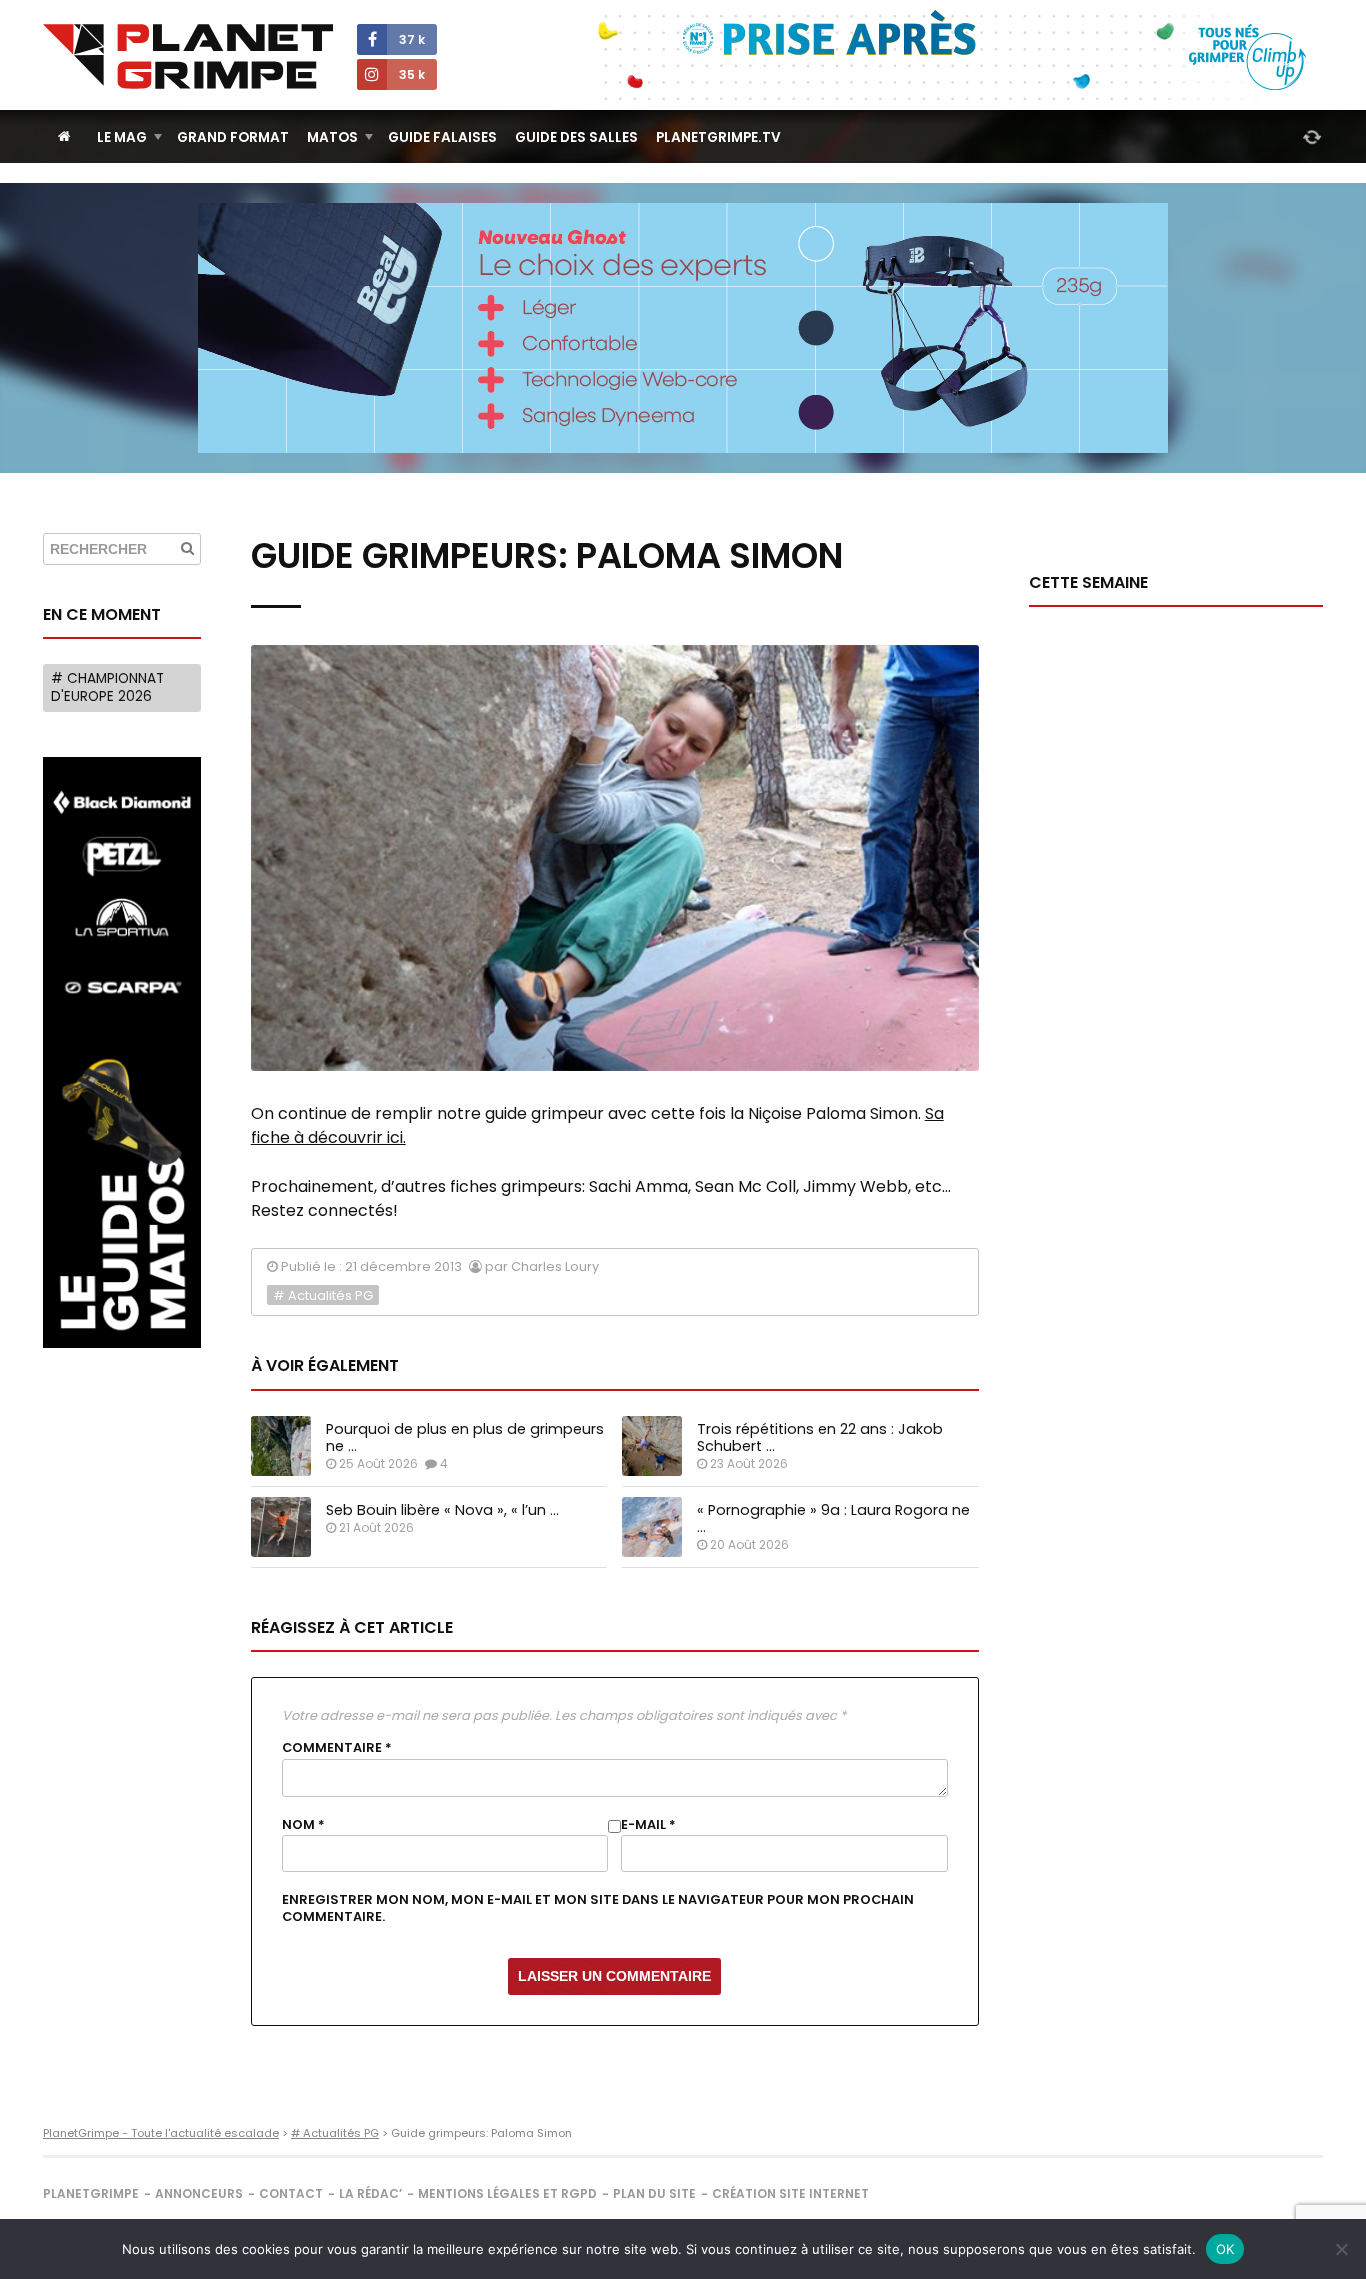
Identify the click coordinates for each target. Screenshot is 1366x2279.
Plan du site (654, 2193)
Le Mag (122, 137)
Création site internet (790, 2193)
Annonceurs (199, 2193)
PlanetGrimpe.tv (718, 137)
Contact (291, 2193)
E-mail (648, 1825)
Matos (332, 137)
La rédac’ (370, 2193)
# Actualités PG (323, 1295)
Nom (303, 1825)
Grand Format (233, 137)
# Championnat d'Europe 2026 (107, 687)
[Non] (1341, 2249)
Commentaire (337, 1748)
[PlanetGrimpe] (188, 56)
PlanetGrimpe (91, 2193)
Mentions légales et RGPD (507, 2193)
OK (1225, 2249)
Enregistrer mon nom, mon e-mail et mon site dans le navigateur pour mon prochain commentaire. (598, 1908)
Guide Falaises (442, 137)
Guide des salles (576, 137)
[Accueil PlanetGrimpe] (64, 136)
